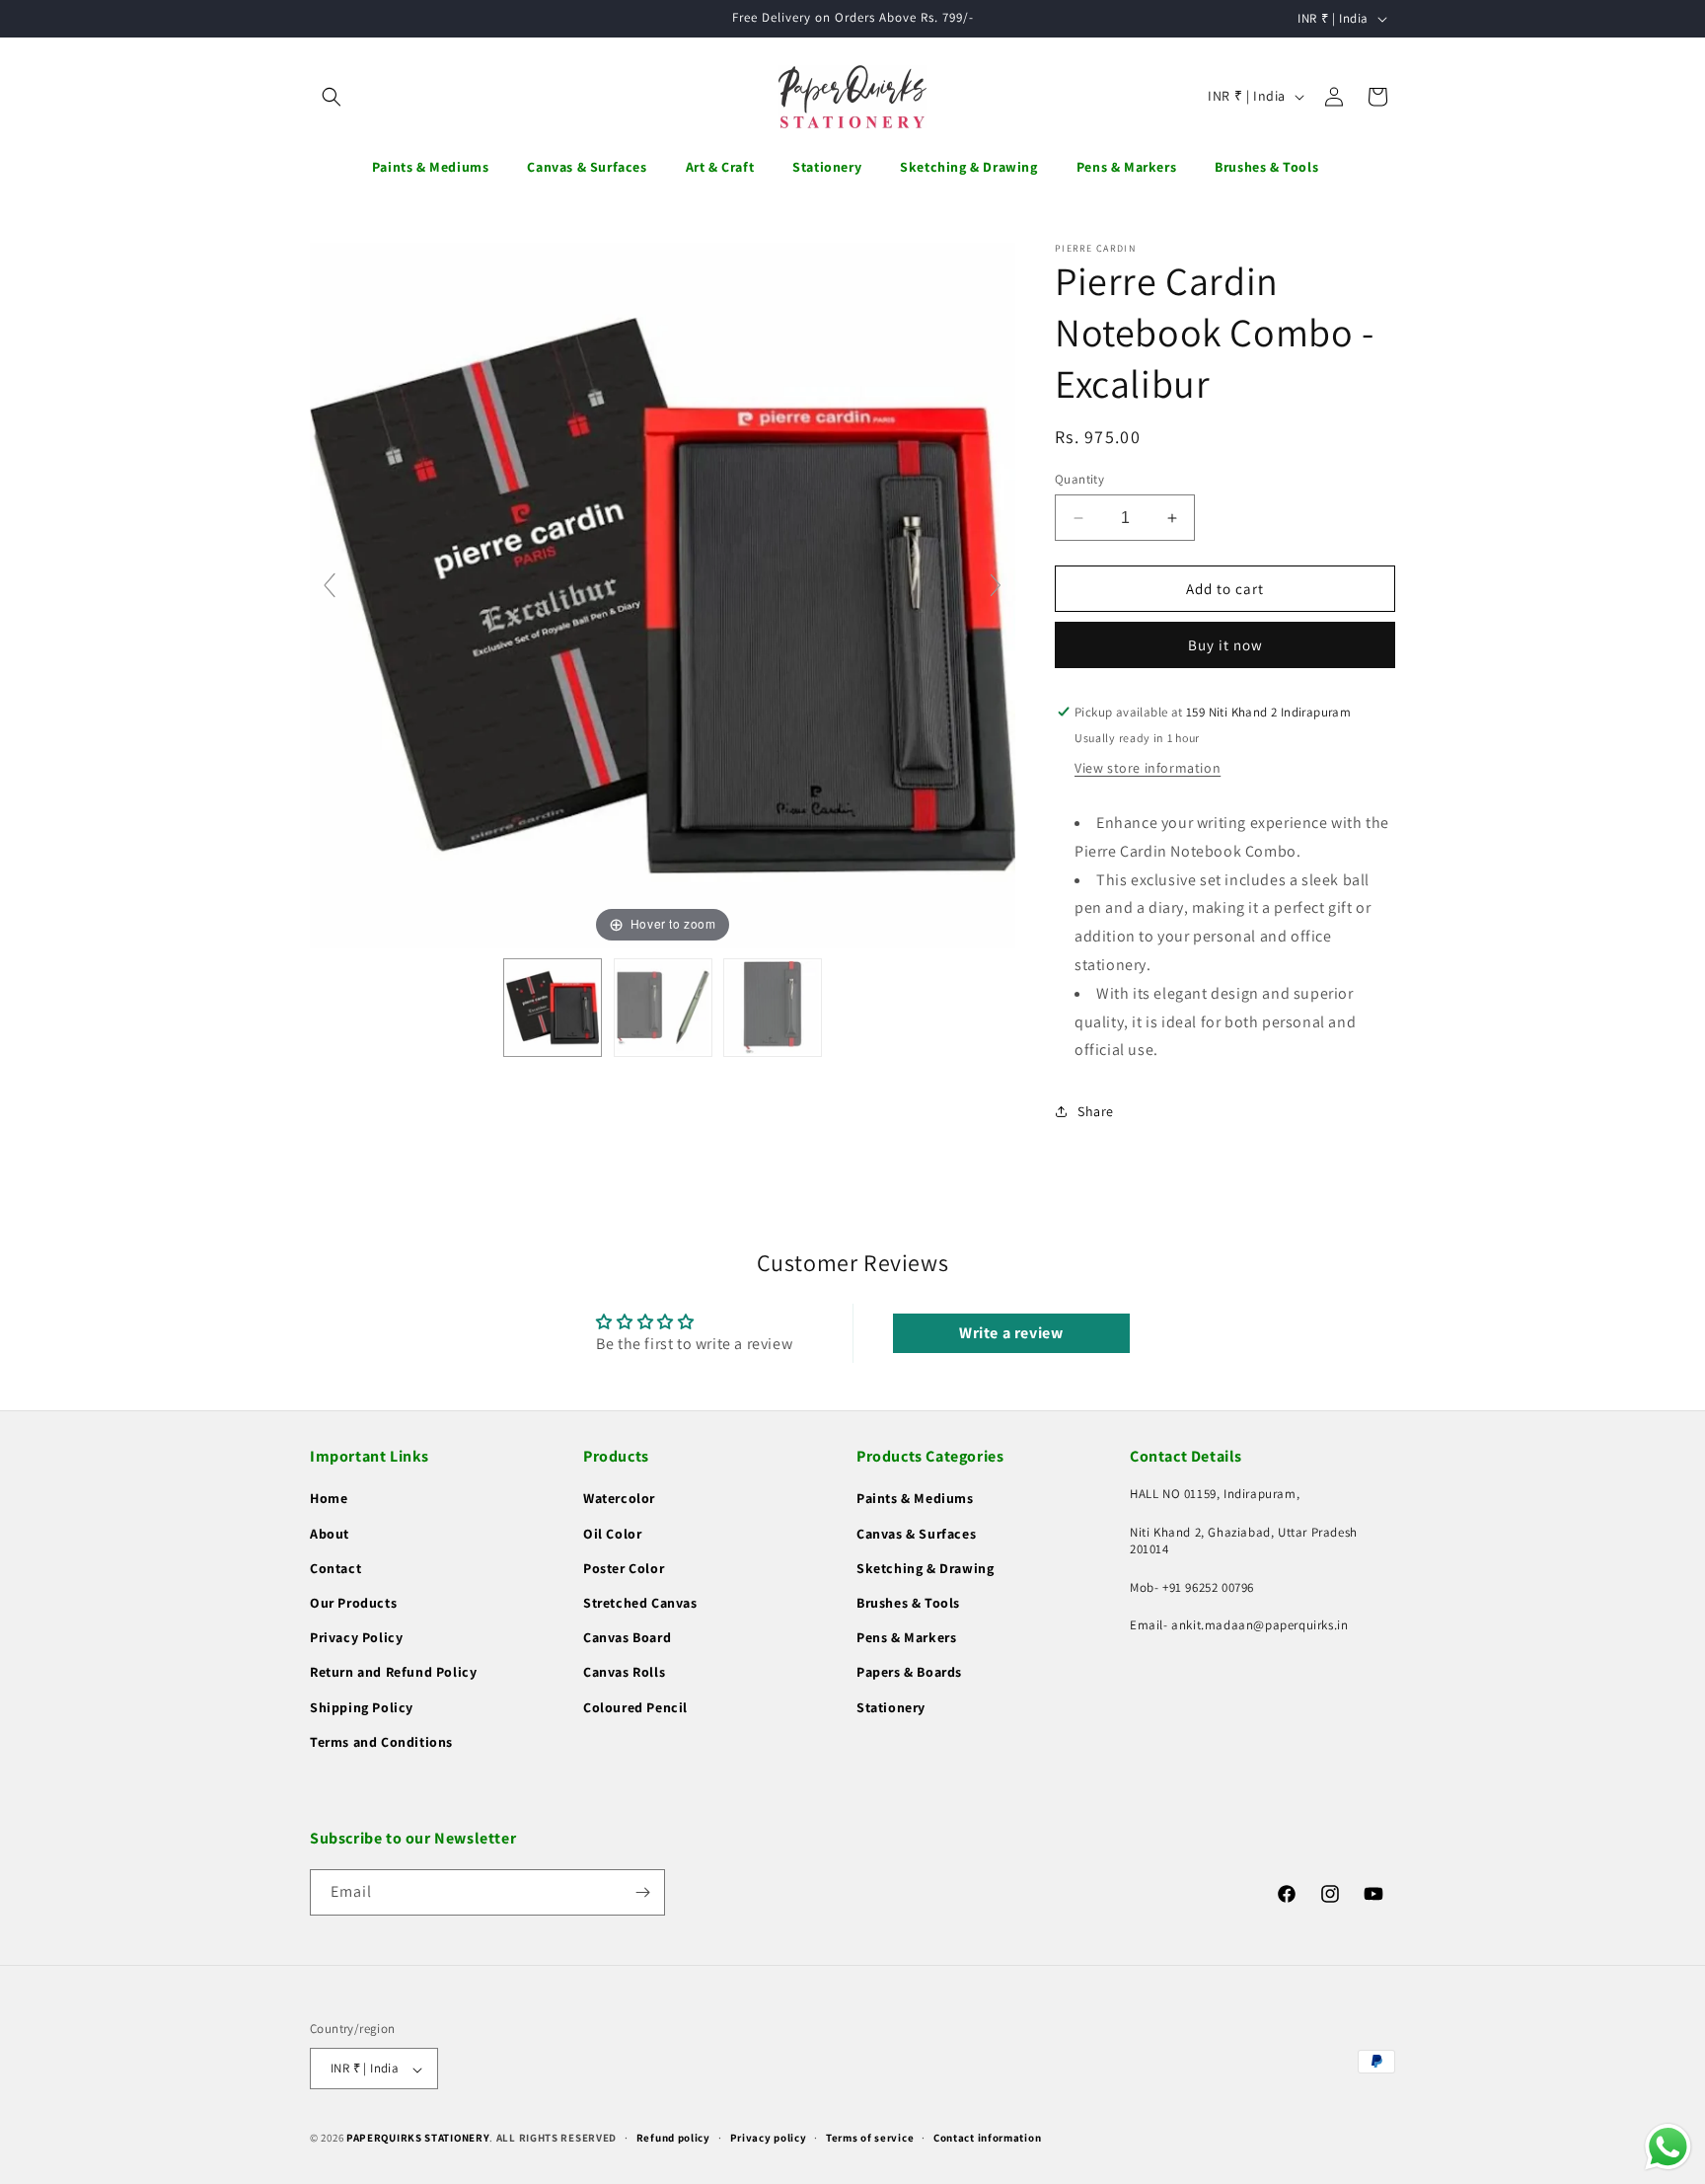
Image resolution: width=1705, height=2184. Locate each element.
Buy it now (1225, 645)
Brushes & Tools (908, 1603)
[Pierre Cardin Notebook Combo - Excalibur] (553, 1008)
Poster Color (624, 1568)
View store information (1148, 768)
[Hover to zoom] (663, 594)
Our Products (353, 1603)
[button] (332, 97)
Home (329, 1499)
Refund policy (673, 2138)
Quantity (1079, 479)
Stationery (891, 1707)
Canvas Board (627, 1638)
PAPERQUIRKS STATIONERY (418, 2139)
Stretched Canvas (640, 1603)
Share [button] (1096, 1111)
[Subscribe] (642, 1892)
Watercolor (619, 1499)
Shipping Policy (362, 1707)
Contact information (987, 2138)
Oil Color (612, 1534)
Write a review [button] (1011, 1333)
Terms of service (870, 2138)
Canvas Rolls (624, 1673)
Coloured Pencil (635, 1707)
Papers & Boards (909, 1673)
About (330, 1534)
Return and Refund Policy (393, 1673)
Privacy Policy (356, 1638)
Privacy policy (769, 2138)
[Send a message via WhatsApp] (1668, 2147)
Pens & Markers (906, 1638)
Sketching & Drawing (925, 1568)
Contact (335, 1568)
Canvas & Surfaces (916, 1534)
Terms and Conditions (381, 1742)
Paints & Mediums (915, 1499)
